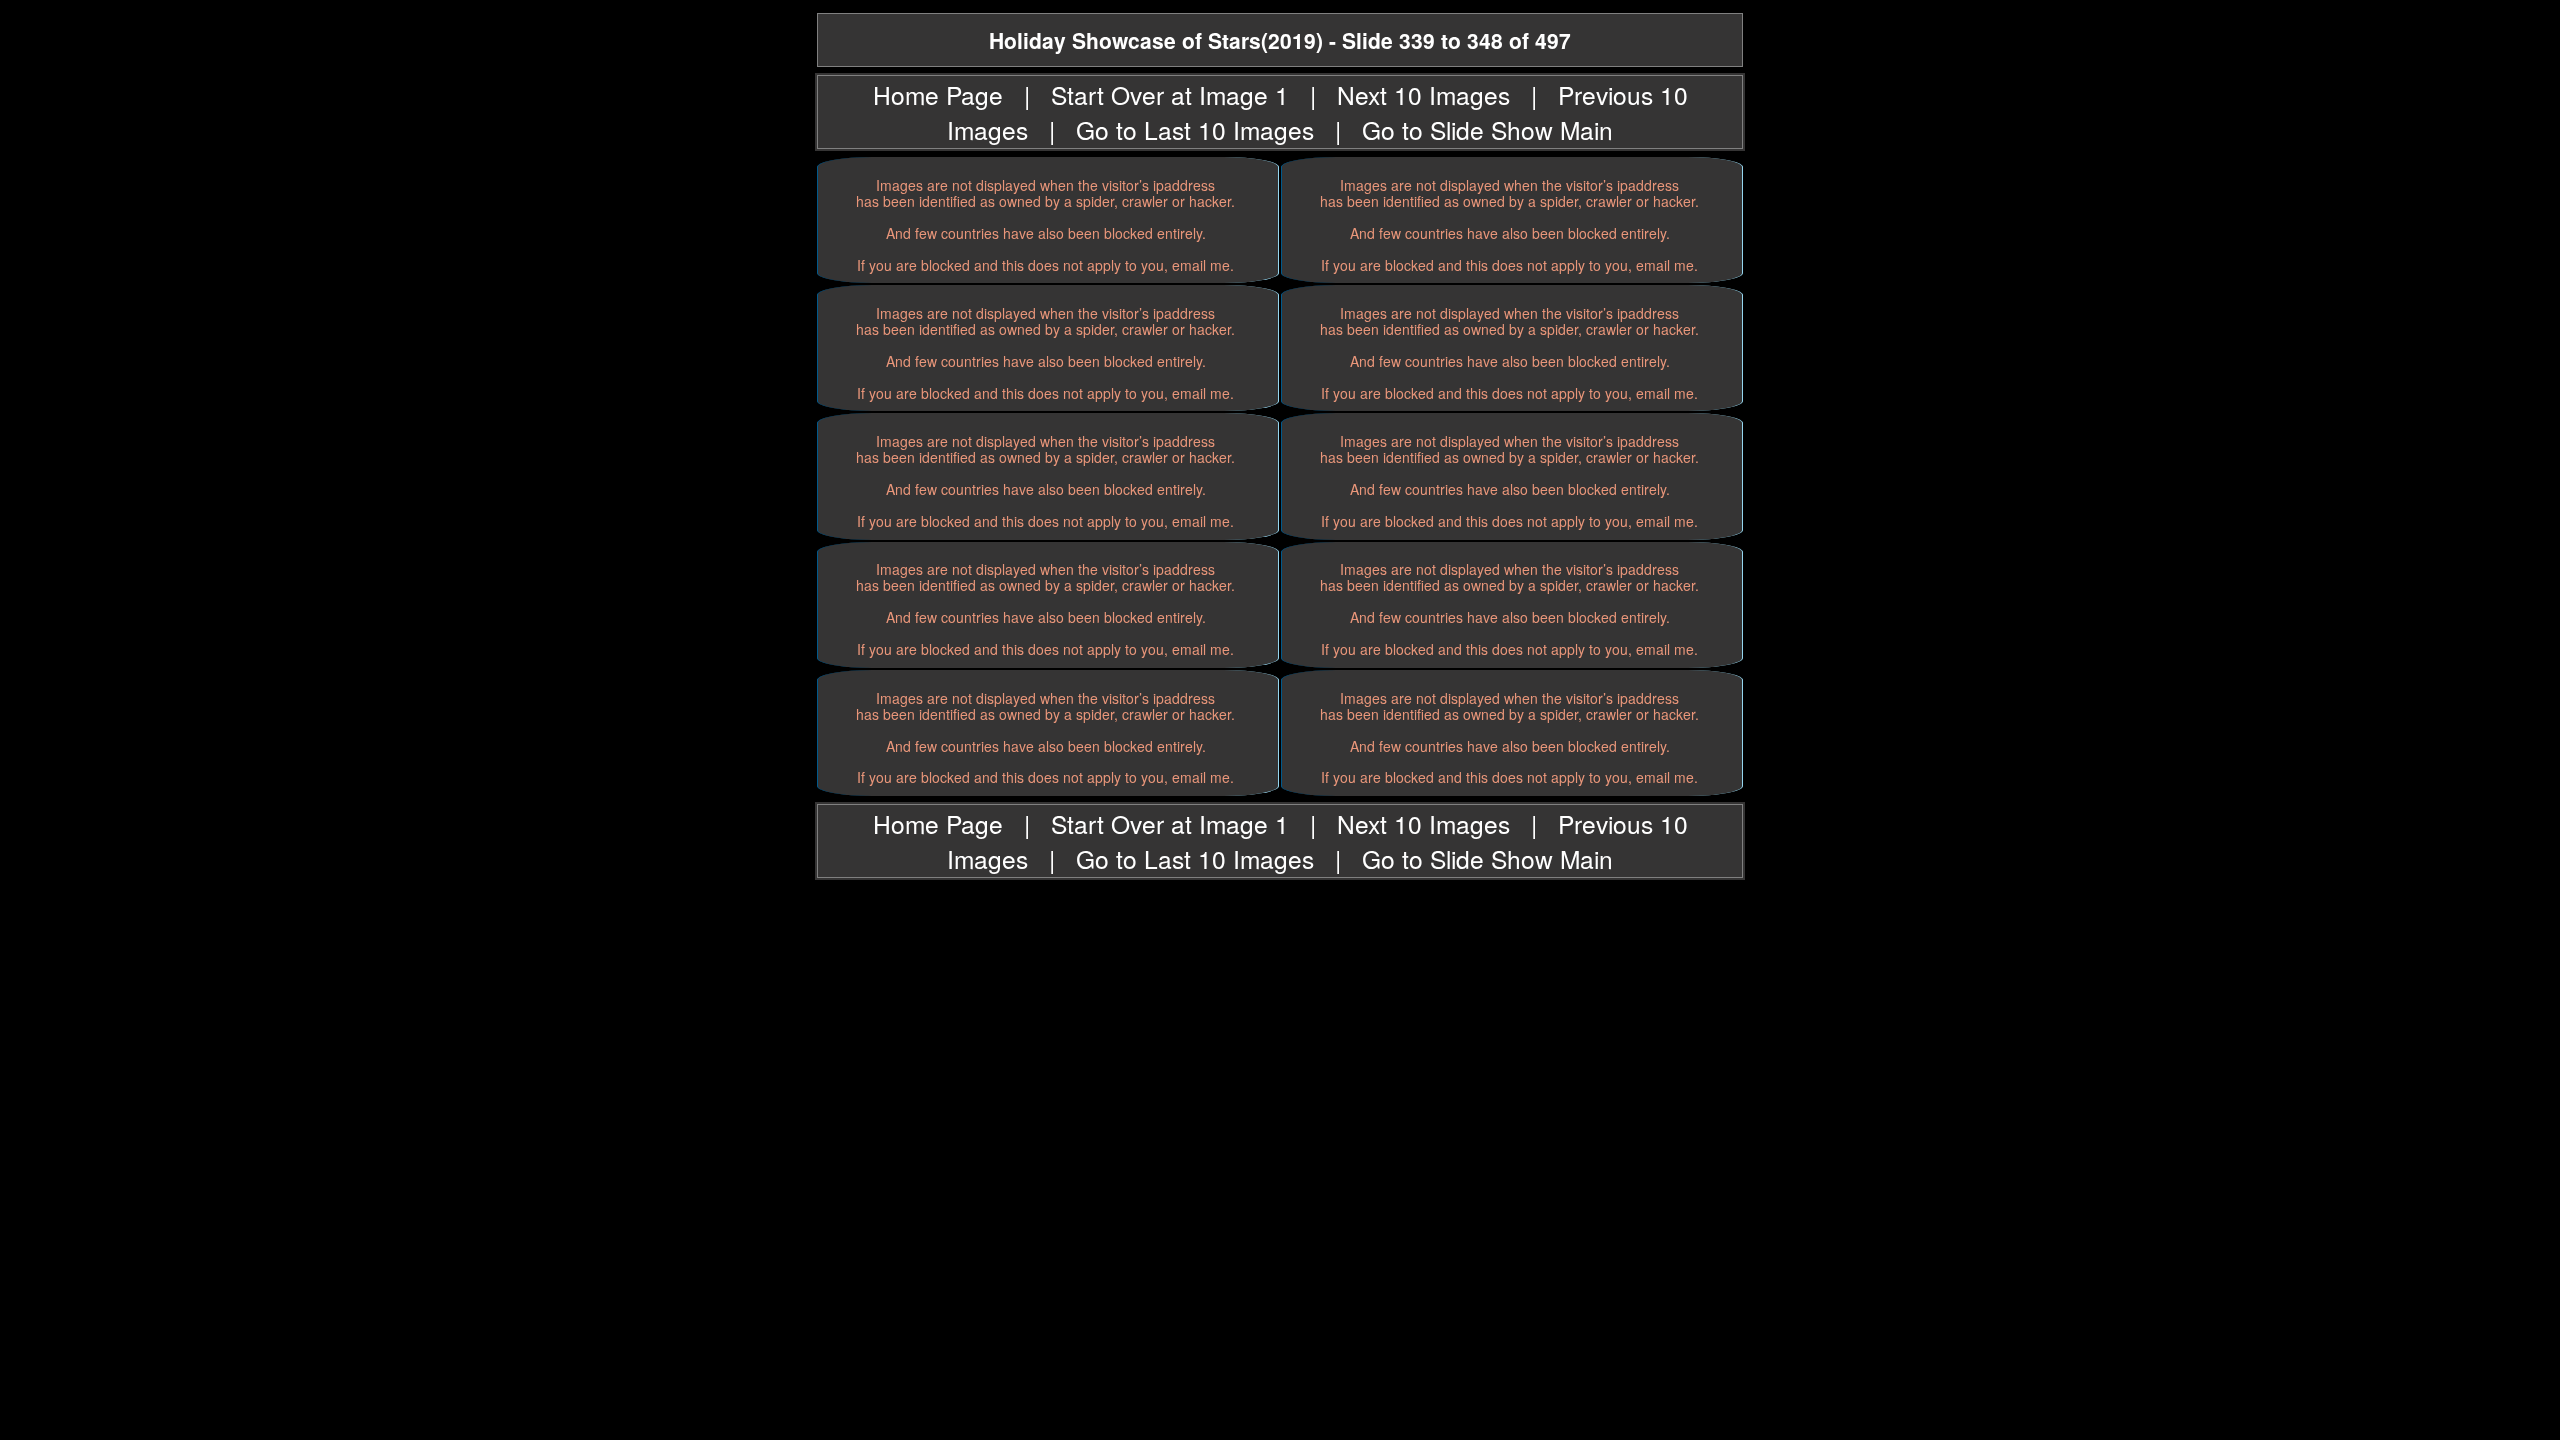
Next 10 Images (1423, 94)
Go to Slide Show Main (1487, 129)
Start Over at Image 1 (1170, 94)
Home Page (938, 94)
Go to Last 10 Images (1195, 129)
